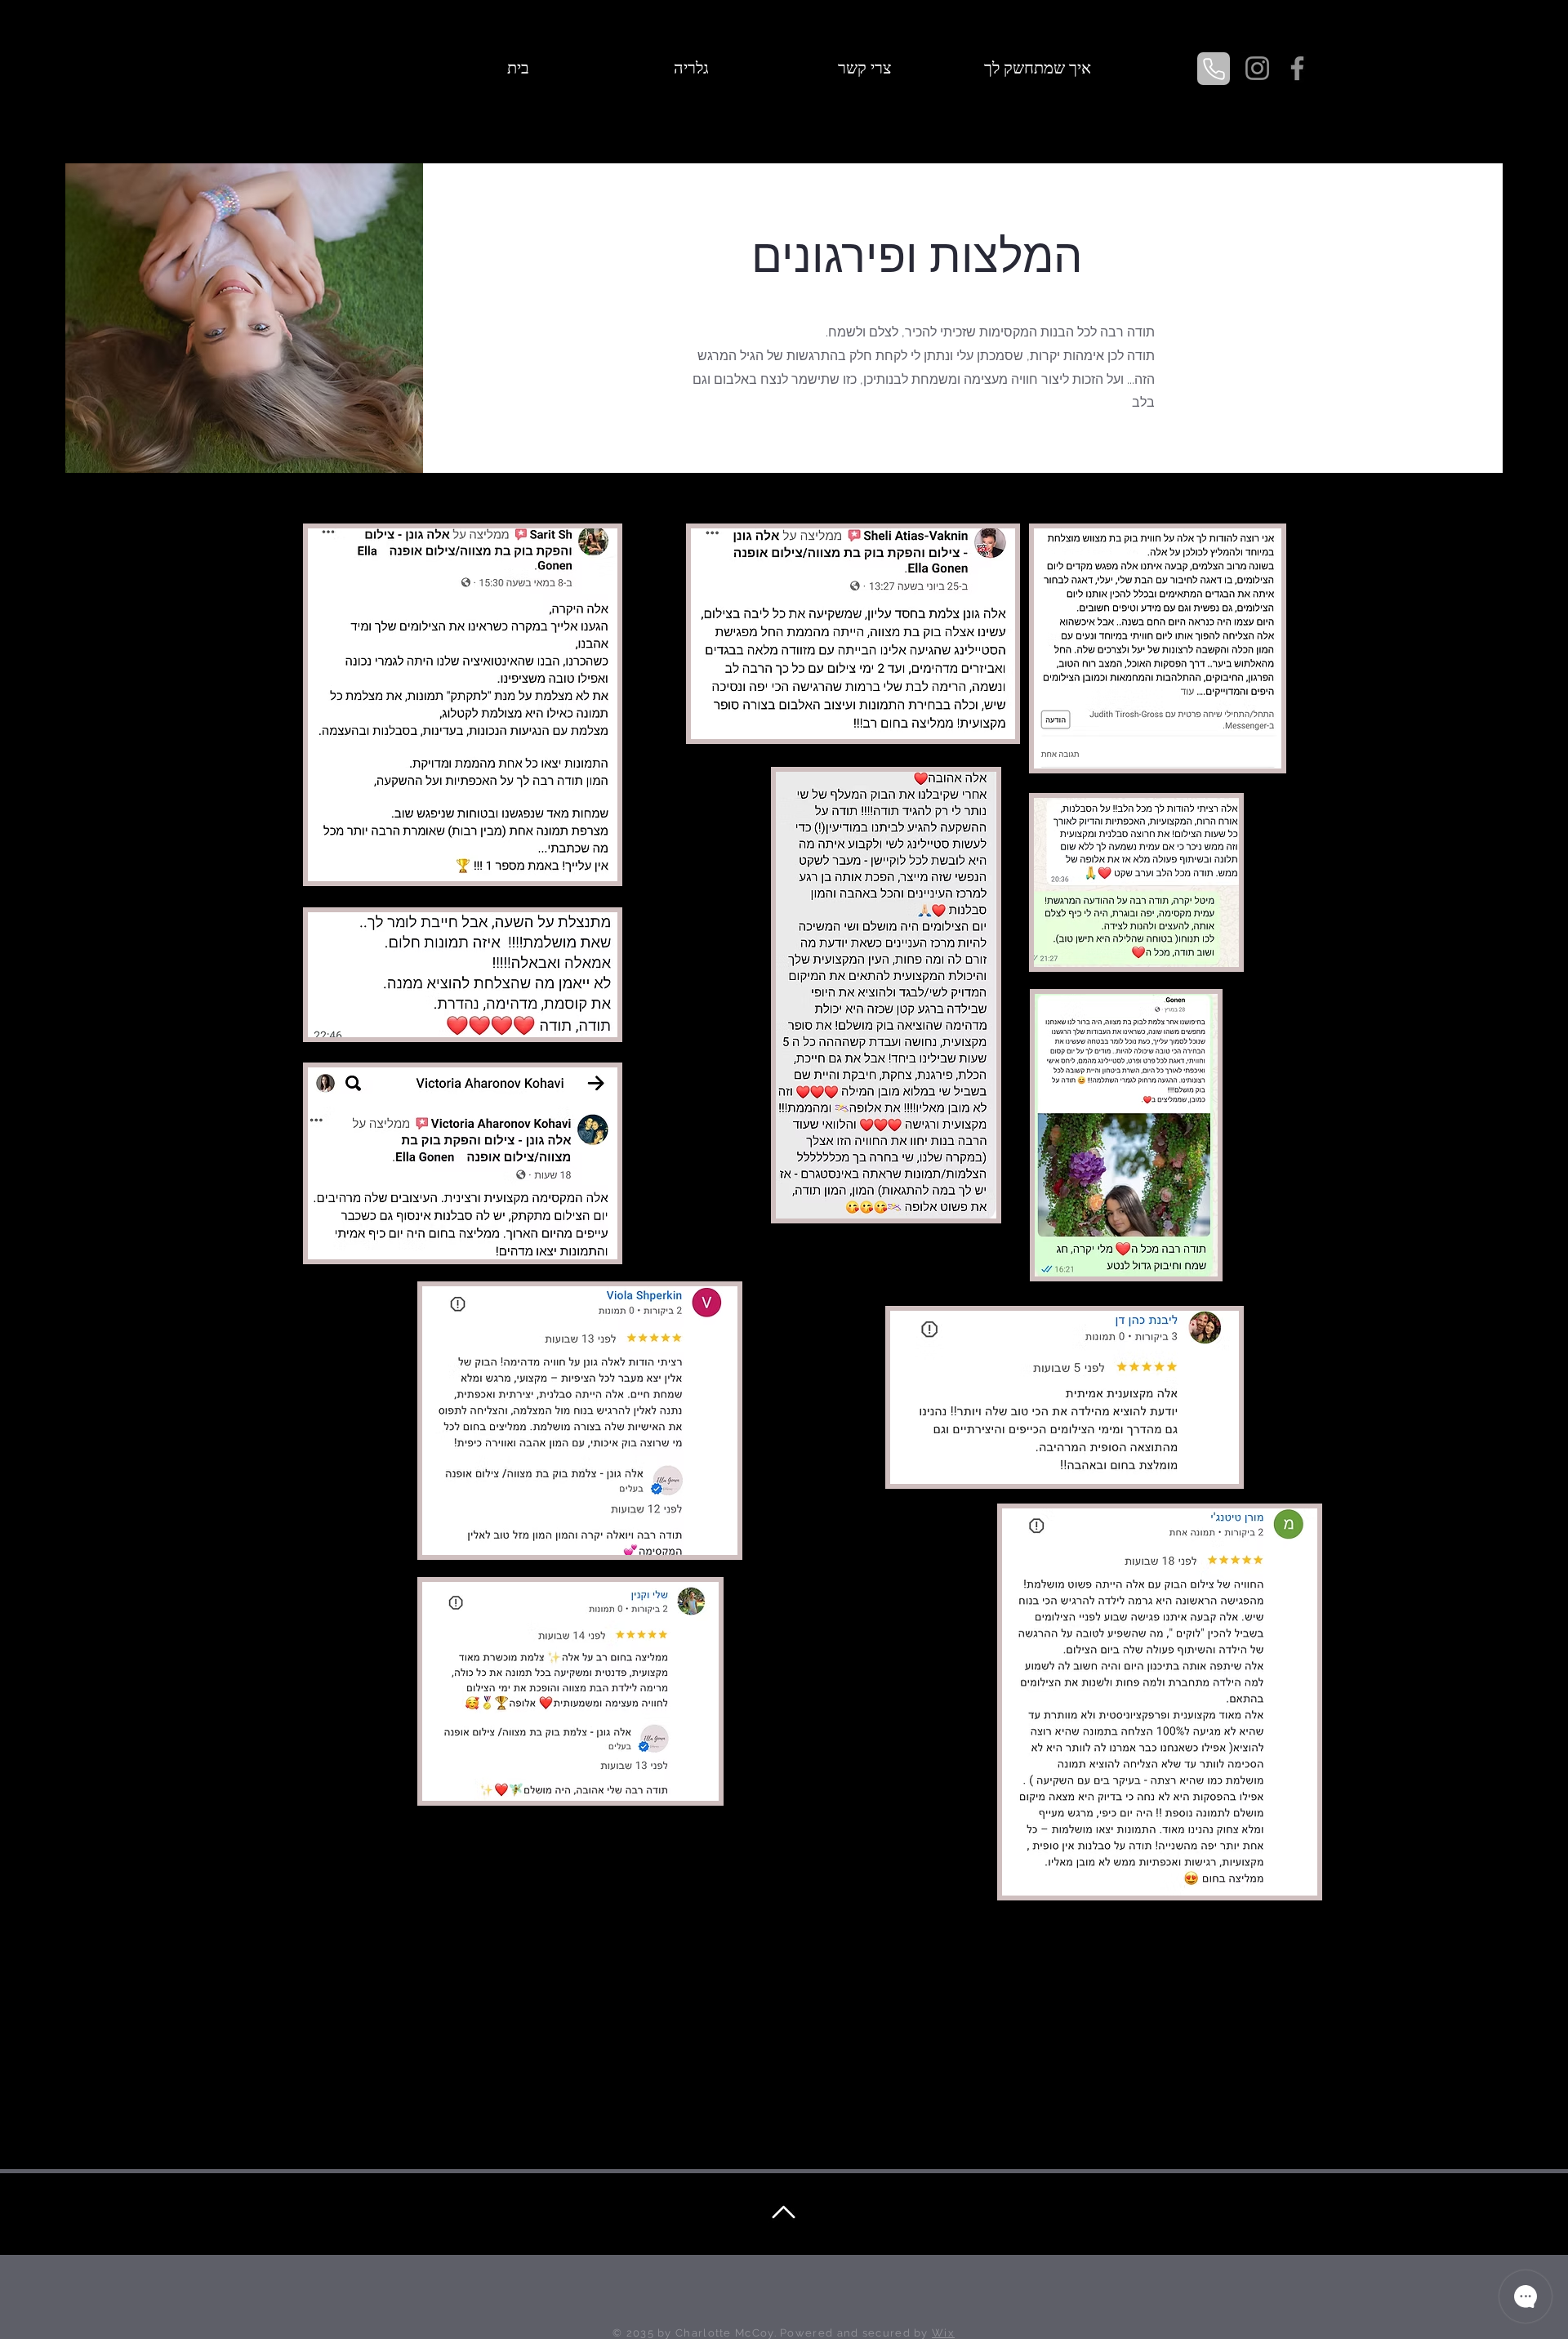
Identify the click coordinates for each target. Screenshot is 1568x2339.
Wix (943, 2333)
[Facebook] (1297, 68)
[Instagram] (1257, 68)
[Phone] (1214, 69)
